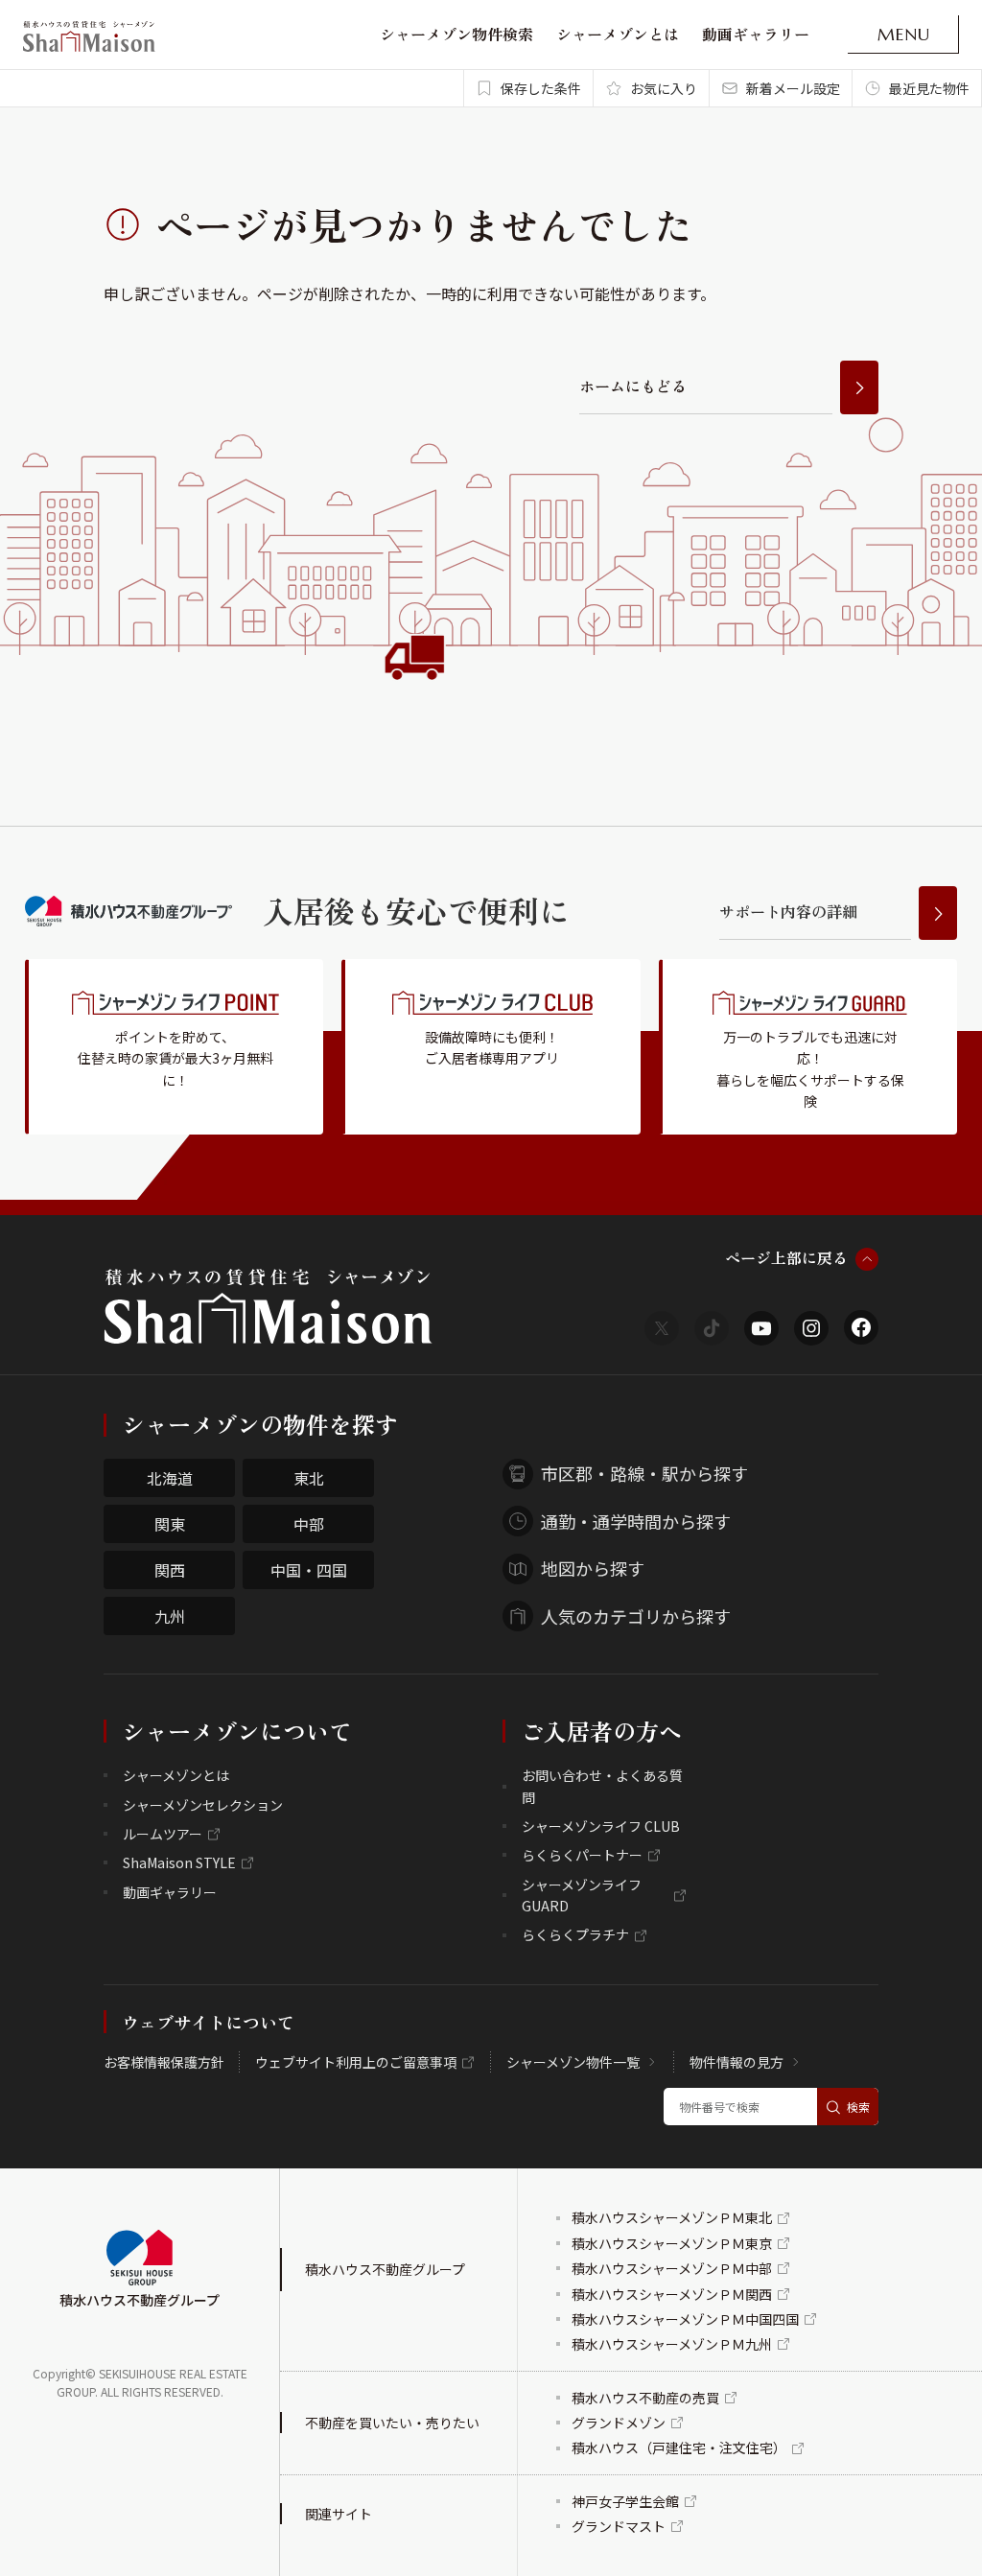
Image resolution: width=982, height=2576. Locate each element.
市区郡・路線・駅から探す (644, 1473)
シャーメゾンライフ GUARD (582, 1895)
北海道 (170, 1478)
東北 (309, 1478)
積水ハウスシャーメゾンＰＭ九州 (672, 2344)
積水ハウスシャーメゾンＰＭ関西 (672, 2294)
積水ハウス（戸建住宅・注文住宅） (679, 2447)
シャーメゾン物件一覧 (573, 2062)
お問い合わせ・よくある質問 (602, 1786)
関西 (170, 1570)
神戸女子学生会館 (625, 2501)
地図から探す (593, 1568)
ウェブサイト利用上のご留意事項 (356, 2062)
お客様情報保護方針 (164, 2062)
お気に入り (664, 88)
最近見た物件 (929, 88)
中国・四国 (309, 1570)
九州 (170, 1616)
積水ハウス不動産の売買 (645, 2398)
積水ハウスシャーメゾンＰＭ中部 (672, 2268)
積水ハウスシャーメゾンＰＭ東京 (672, 2243)
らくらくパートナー (582, 1855)
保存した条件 (541, 88)
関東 (170, 1524)
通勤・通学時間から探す (636, 1521)
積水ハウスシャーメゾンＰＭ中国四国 (685, 2319)
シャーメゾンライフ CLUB (601, 1826)
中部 (309, 1524)
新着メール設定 (793, 88)
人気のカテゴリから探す (636, 1616)
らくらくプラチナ (575, 1934)
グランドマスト (619, 2526)
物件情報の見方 (736, 2062)
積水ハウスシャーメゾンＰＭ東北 (672, 2217)
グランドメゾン (619, 2423)
